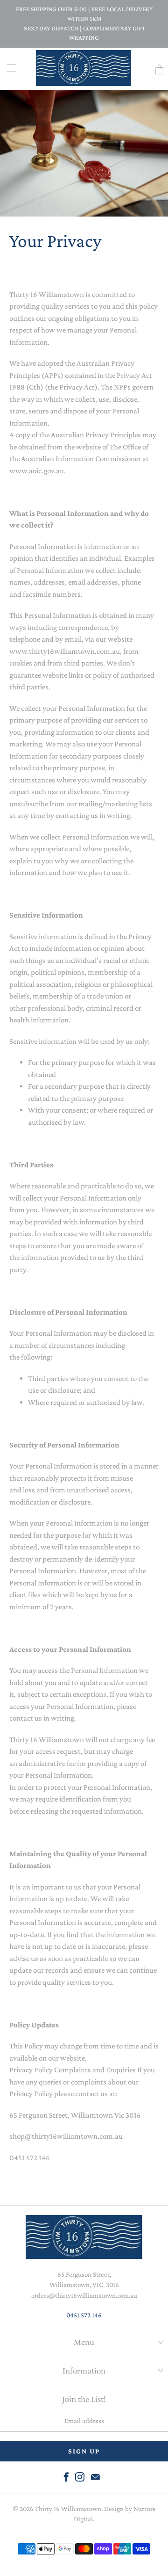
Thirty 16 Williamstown (68, 2509)
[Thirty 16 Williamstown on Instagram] (80, 2477)
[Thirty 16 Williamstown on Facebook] (66, 2477)
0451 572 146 (84, 2315)
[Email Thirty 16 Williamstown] (95, 2477)
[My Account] (8, 68)
